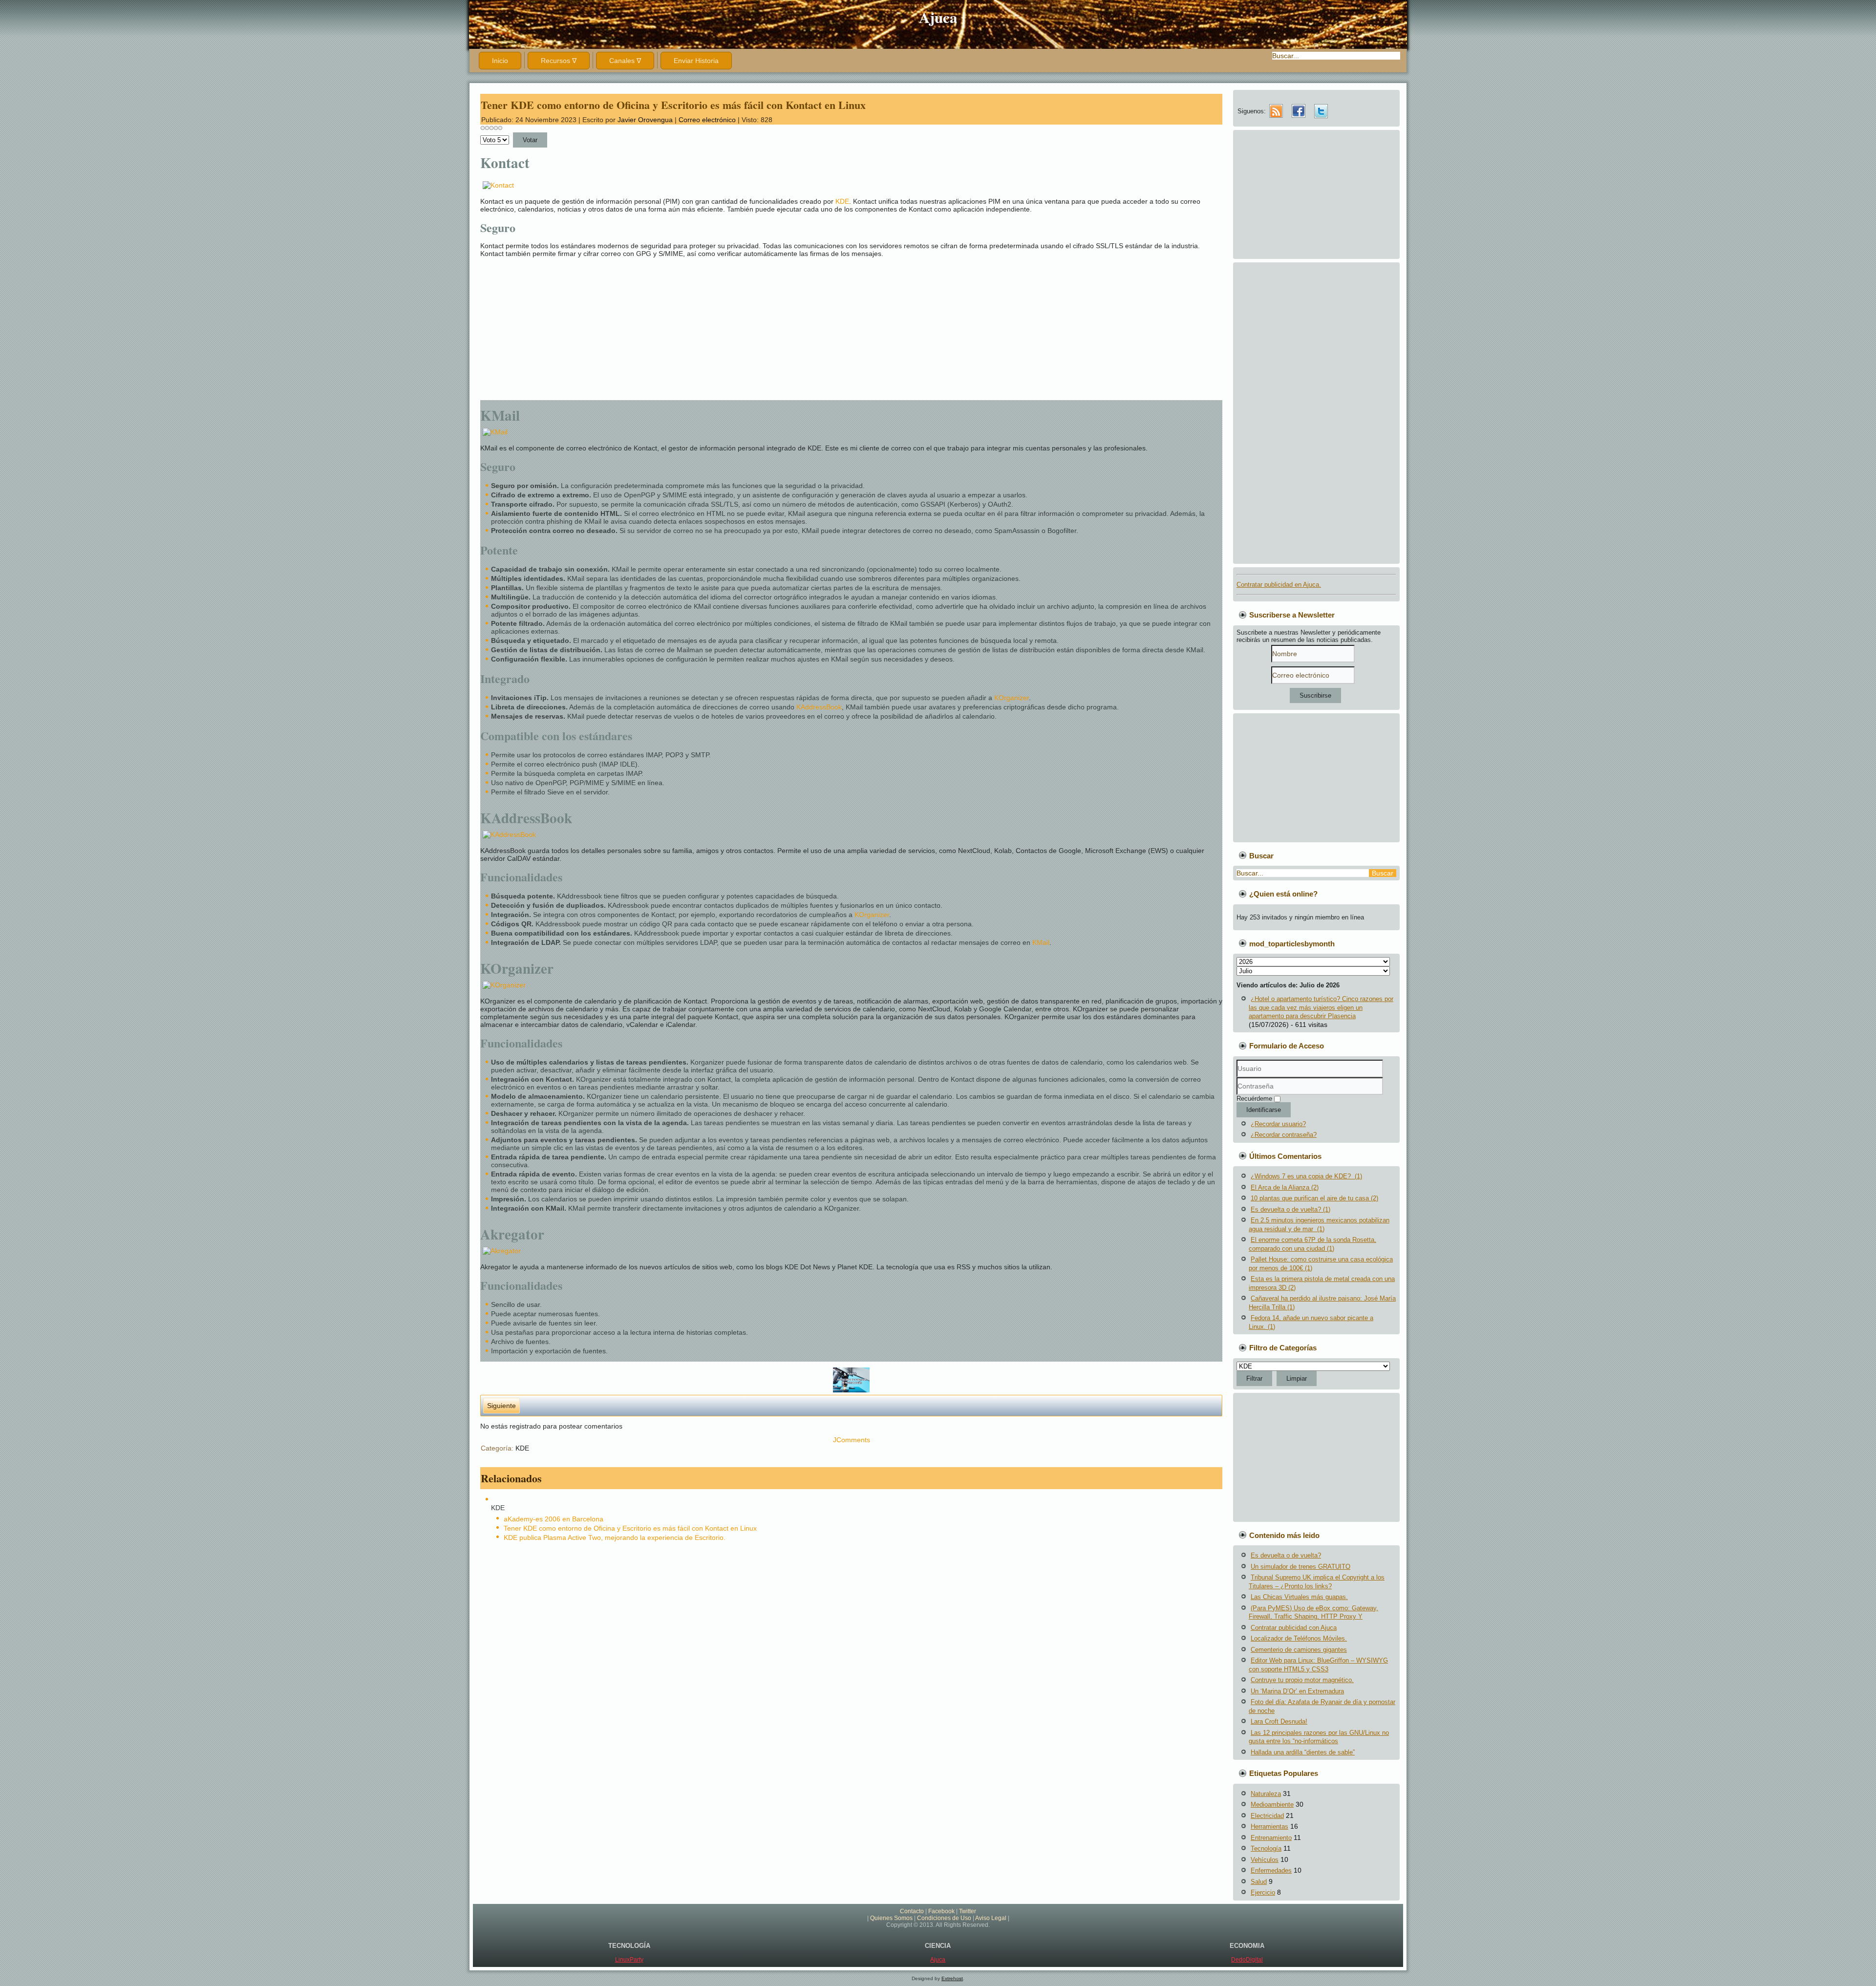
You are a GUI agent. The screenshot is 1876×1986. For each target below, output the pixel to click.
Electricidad (1267, 1816)
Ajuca (938, 17)
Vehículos (1265, 1860)
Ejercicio (1263, 1892)
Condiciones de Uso (944, 1918)
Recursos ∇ (559, 61)
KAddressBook (819, 707)
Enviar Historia (696, 61)
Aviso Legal (991, 1918)
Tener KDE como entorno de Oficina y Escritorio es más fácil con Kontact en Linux (673, 105)
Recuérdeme (1254, 1099)
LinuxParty (629, 1960)
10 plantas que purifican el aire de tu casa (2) (1314, 1198)
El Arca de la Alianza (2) (1285, 1187)
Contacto (912, 1911)
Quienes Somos (891, 1918)
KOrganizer (1012, 698)
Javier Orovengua (645, 120)
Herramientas (1269, 1826)
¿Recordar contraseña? (1284, 1135)
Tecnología (1266, 1848)
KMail (1041, 942)
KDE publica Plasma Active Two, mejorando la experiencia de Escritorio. (615, 1538)
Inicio (500, 61)
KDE (842, 201)
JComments (852, 1440)
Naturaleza (1266, 1794)
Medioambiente (1272, 1804)
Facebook (941, 1911)
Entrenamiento (1271, 1838)
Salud (1259, 1882)
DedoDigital (1247, 1960)
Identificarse (1264, 1110)
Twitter (968, 1911)
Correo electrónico (708, 120)
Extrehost (952, 1978)
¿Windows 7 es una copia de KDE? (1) (1306, 1176)
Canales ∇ (625, 61)
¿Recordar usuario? (1278, 1124)
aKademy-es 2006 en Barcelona (554, 1519)
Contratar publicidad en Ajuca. (1279, 585)
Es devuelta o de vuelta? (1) (1290, 1209)
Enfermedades (1271, 1870)
